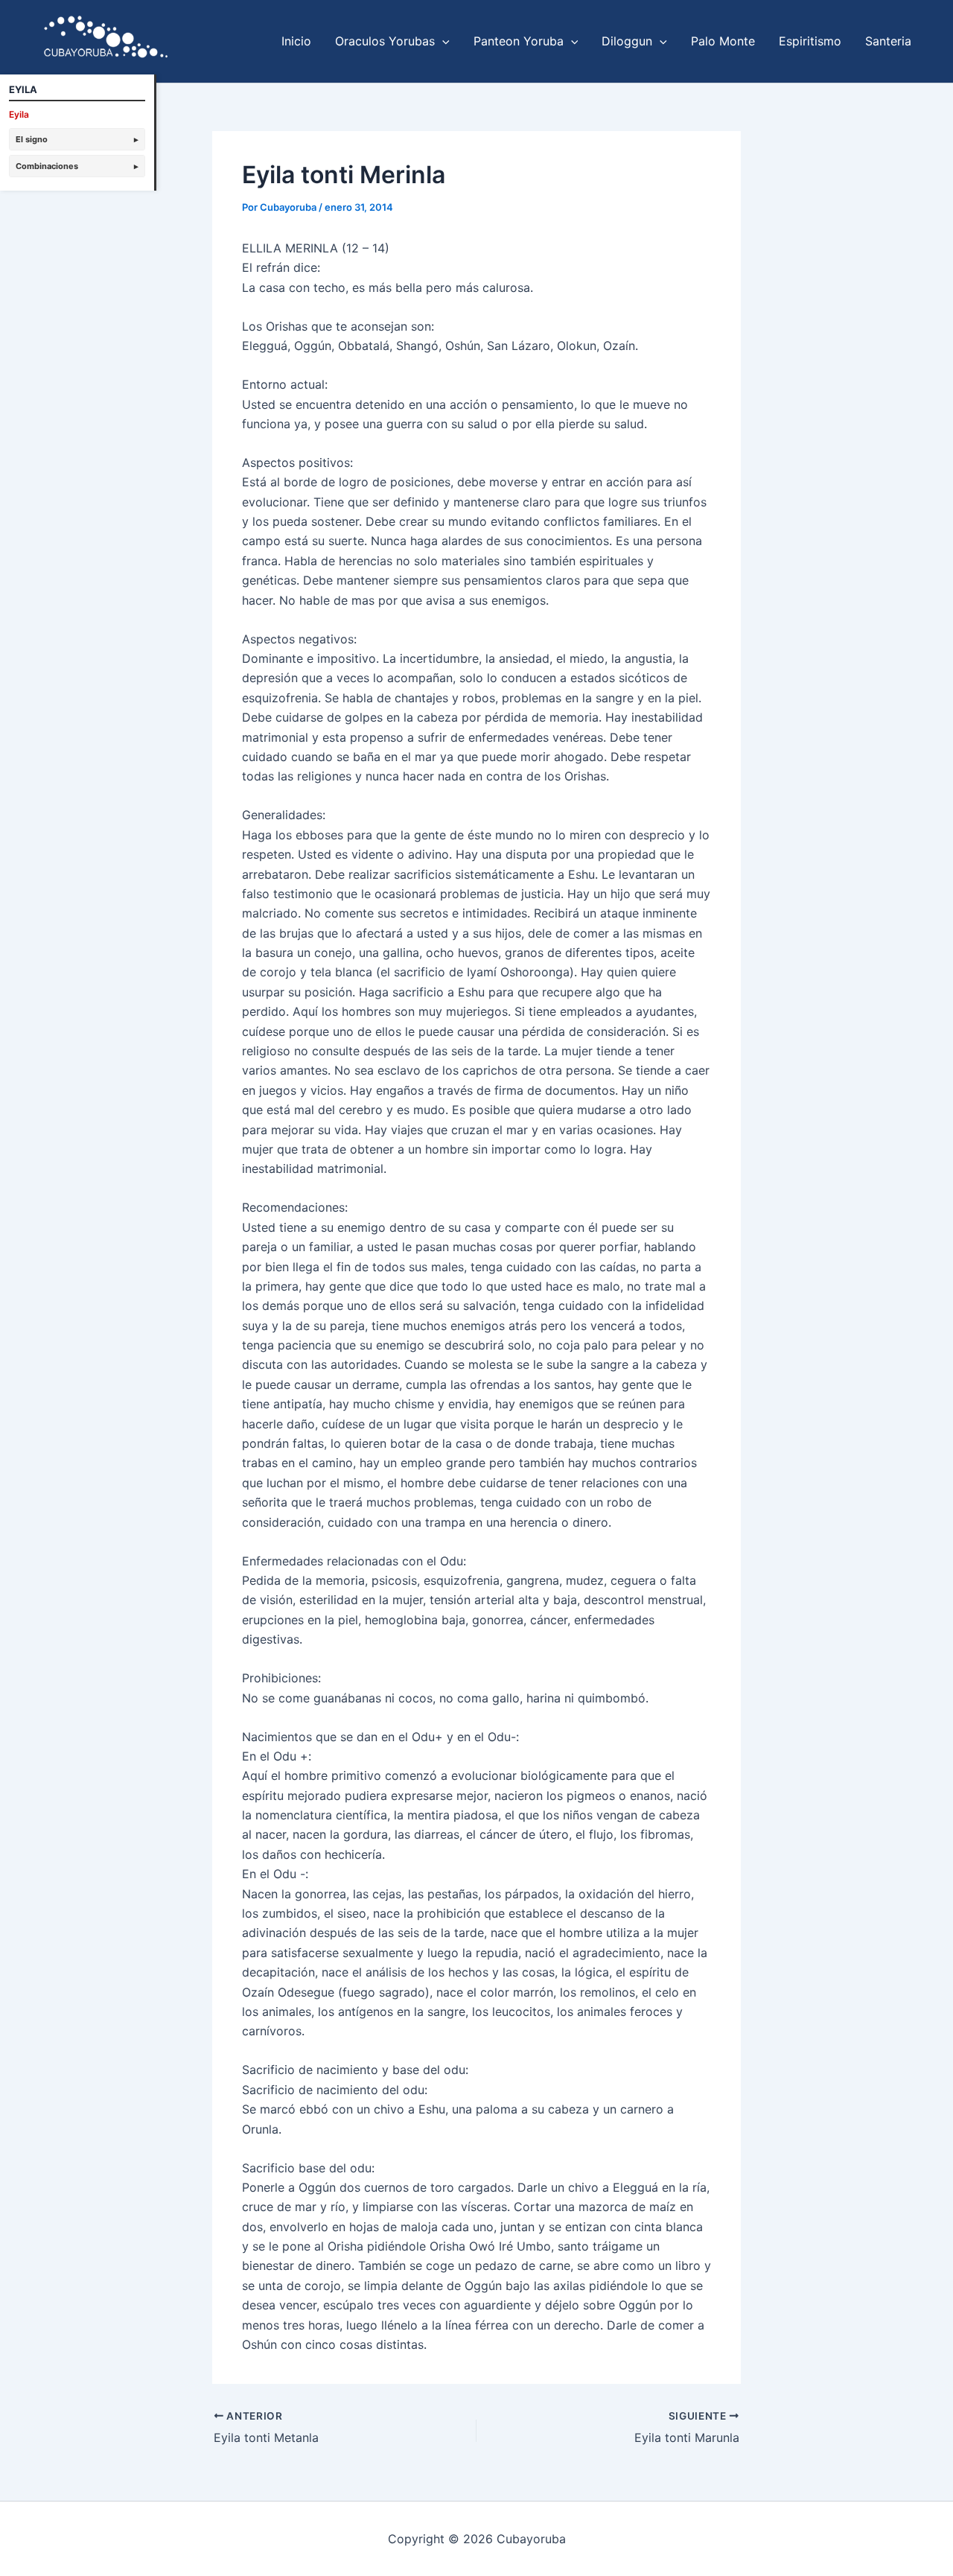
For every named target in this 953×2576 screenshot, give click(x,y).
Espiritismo (810, 41)
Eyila (19, 114)
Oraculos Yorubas (385, 41)
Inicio (296, 41)
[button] (442, 41)
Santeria (888, 41)
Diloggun (627, 41)
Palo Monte (723, 41)
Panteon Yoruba (519, 41)
